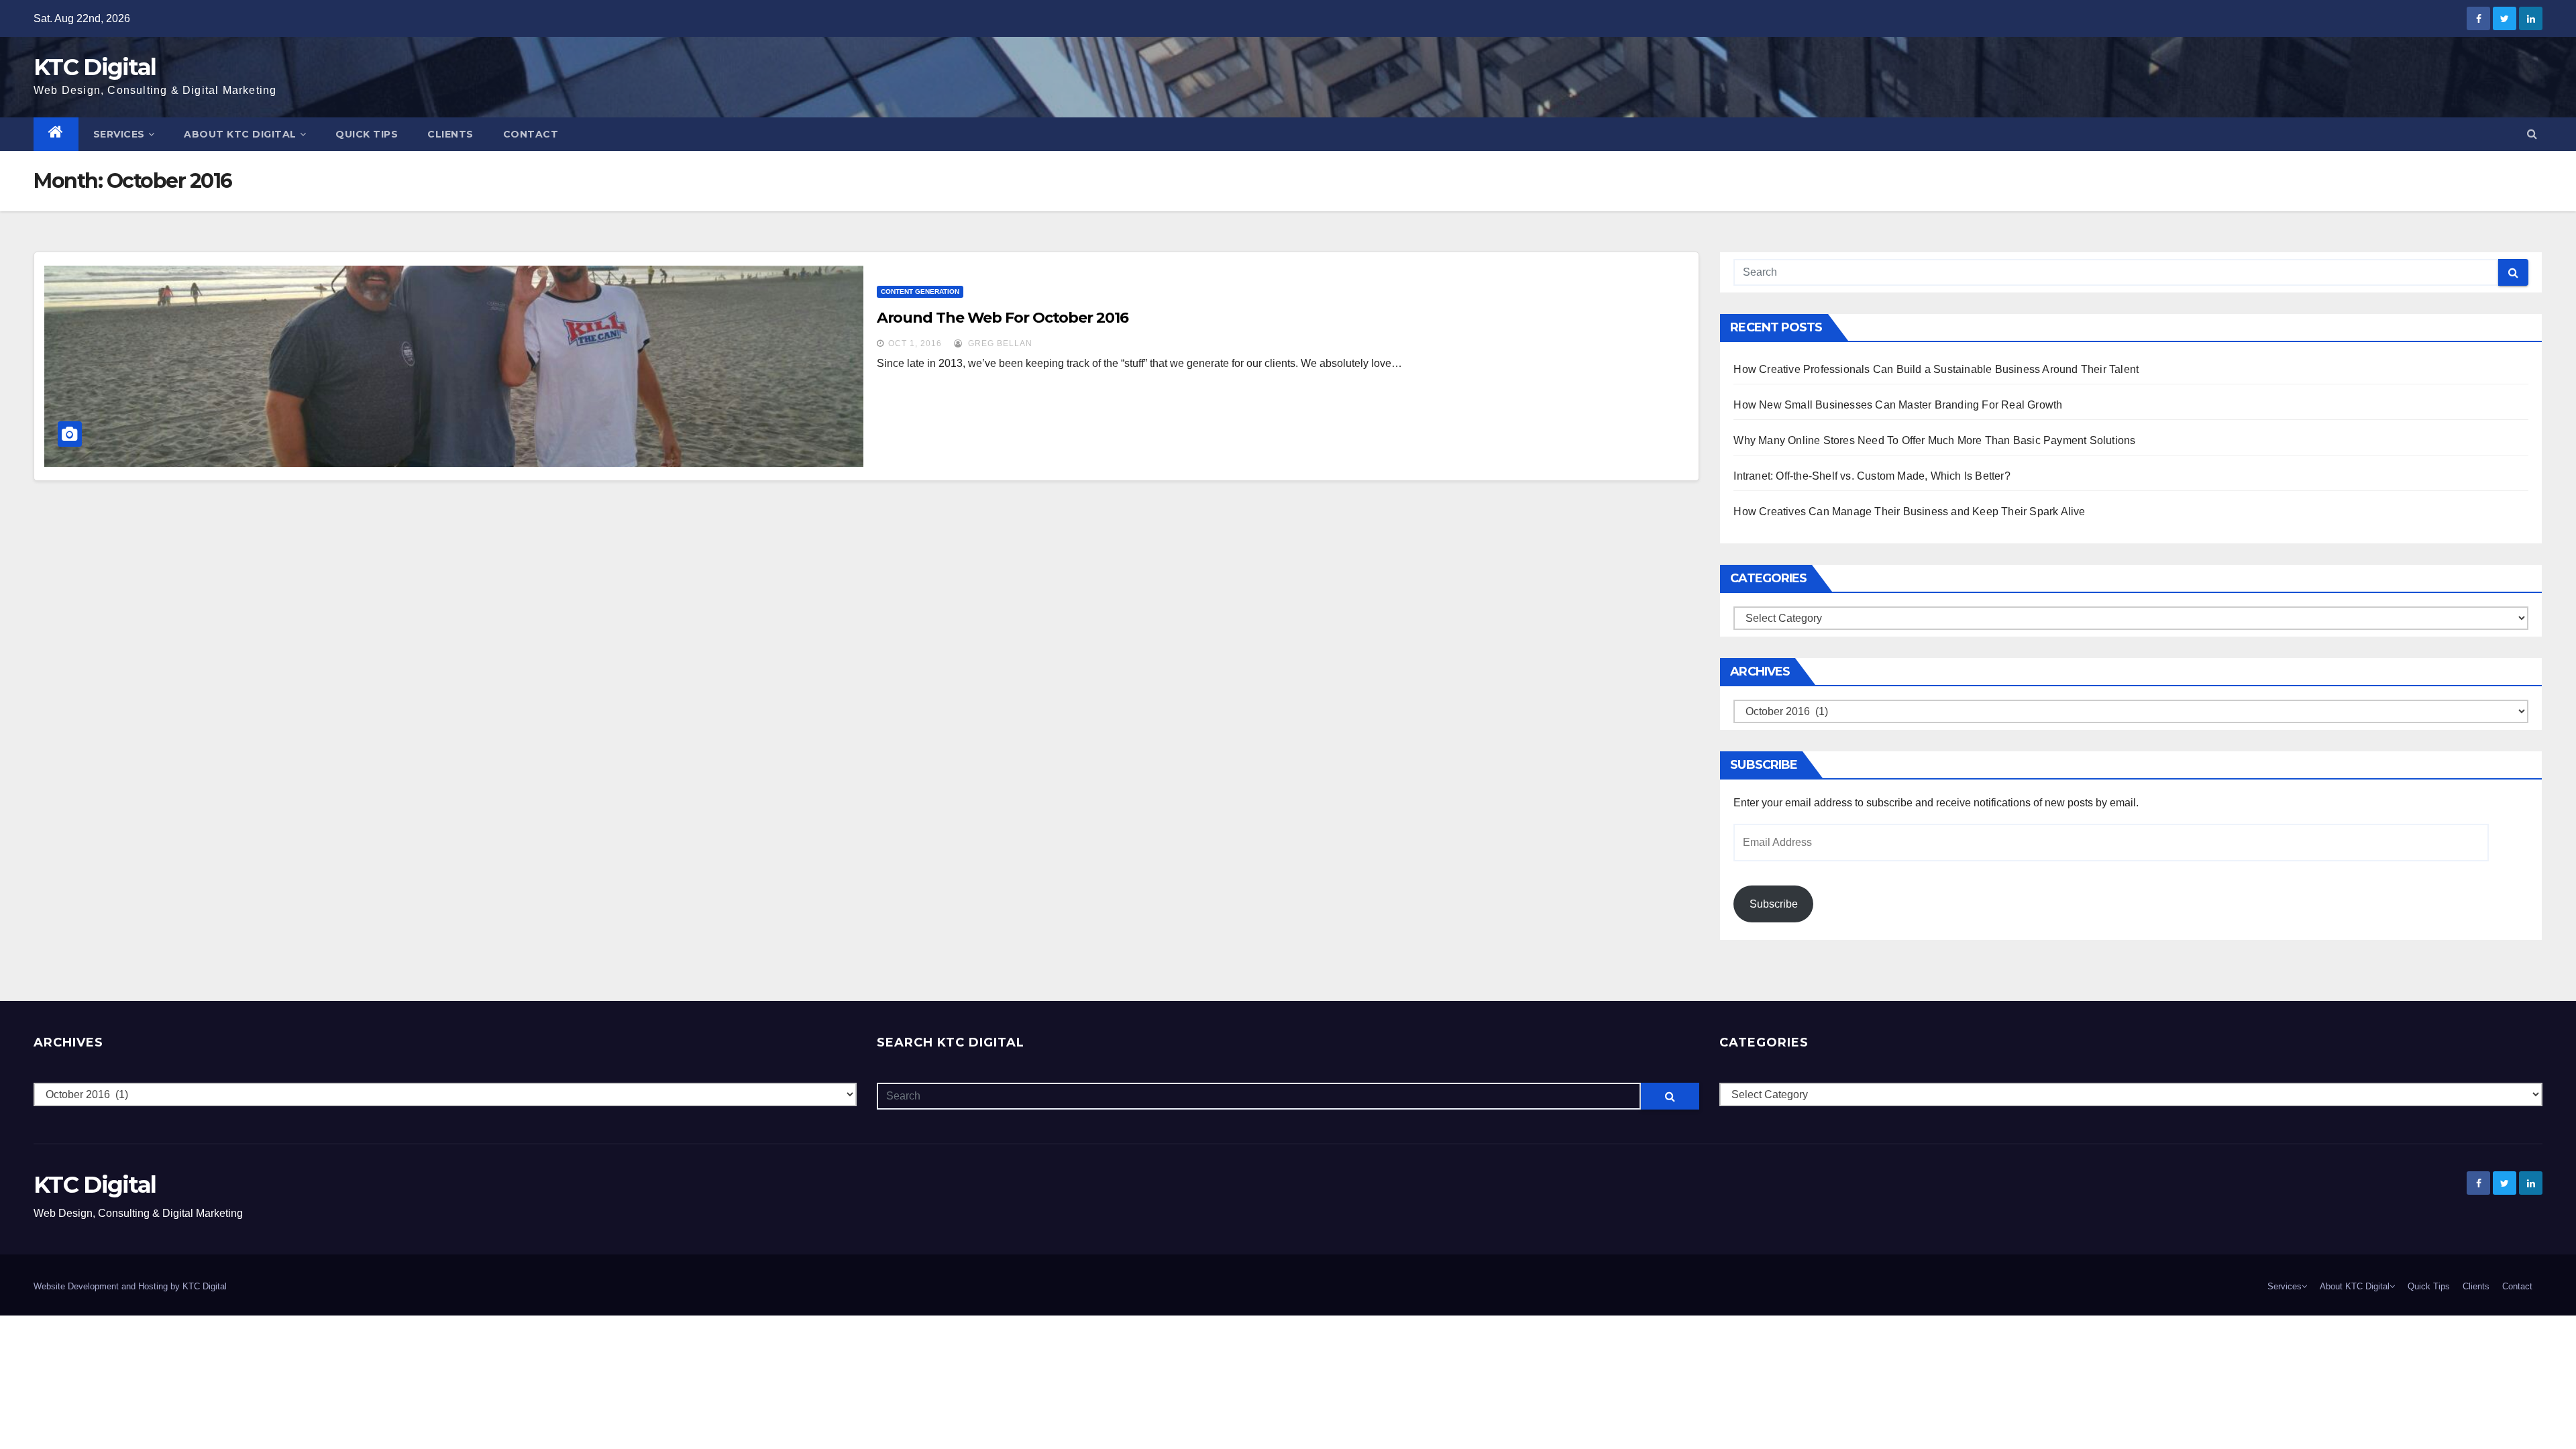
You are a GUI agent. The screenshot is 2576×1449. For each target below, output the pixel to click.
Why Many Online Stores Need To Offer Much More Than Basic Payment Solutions (1934, 440)
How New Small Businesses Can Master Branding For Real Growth (1898, 405)
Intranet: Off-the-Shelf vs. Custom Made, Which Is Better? (1872, 476)
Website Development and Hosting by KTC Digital (130, 1286)
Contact (531, 134)
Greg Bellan (999, 343)
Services (119, 134)
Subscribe (1774, 904)
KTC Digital (95, 67)
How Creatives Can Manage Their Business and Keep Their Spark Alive (1909, 512)
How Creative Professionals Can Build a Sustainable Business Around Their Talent (1936, 369)
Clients (450, 134)
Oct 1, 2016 (915, 343)
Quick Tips (367, 134)
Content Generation (920, 291)
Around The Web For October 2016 (1003, 318)
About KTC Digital (240, 134)
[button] (2532, 134)
